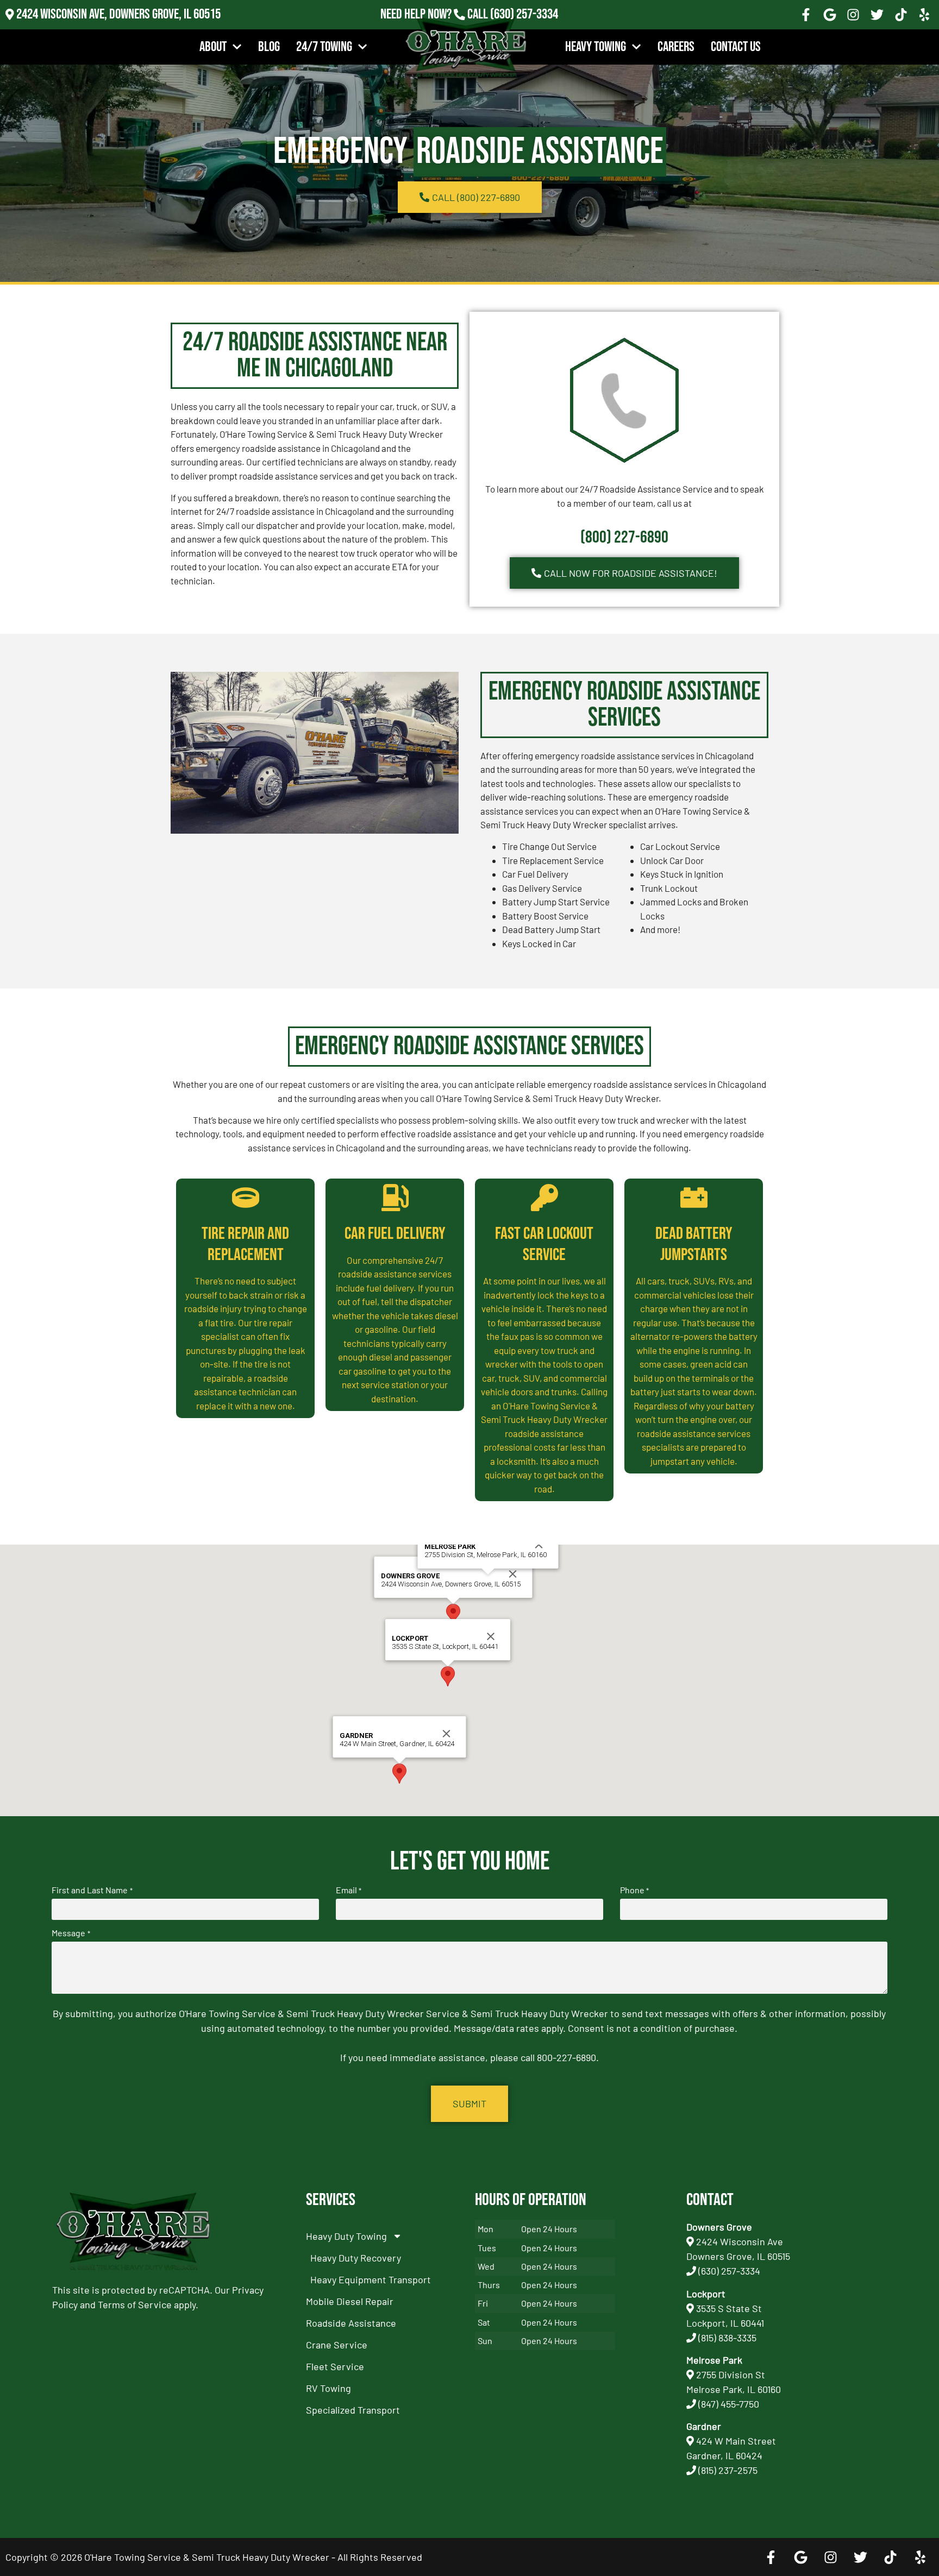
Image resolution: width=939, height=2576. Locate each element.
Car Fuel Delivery (395, 1234)
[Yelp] (924, 15)
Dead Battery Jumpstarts (694, 1244)
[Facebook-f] (806, 15)
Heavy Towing (596, 47)
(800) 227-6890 (624, 537)
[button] (453, 1614)
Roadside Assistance (351, 2323)
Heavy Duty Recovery (356, 2258)
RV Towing (328, 2388)
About (213, 47)
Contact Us (736, 47)
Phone (634, 1890)
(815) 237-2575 (524, 29)
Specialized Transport (353, 2410)
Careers (676, 47)
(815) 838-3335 (727, 2338)
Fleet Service (335, 2366)
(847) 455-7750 (729, 2404)
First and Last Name (92, 1890)
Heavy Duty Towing (346, 2236)
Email (349, 1890)
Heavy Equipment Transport (371, 2279)
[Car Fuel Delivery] (395, 1198)
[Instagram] (854, 15)
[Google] (830, 15)
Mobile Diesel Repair (350, 2301)
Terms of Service (135, 2304)
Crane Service (337, 2345)
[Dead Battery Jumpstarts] (694, 1198)
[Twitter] (877, 15)
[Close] (513, 1574)
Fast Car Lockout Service (544, 1244)
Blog (269, 47)
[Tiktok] (901, 15)
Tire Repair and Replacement (245, 1244)
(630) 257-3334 (524, 14)
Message (71, 1933)
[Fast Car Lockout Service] (544, 1198)
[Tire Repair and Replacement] (246, 1198)
